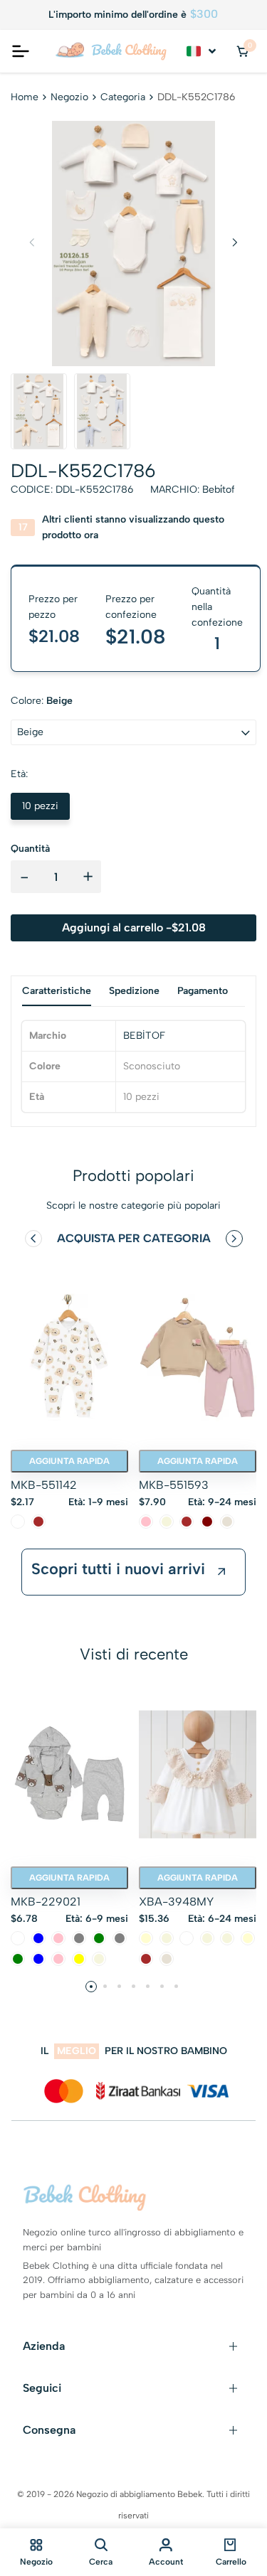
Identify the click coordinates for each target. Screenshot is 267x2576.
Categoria (123, 97)
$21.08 (136, 636)
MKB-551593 (174, 1485)
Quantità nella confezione (217, 607)
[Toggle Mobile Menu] (21, 51)
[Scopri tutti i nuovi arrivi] (221, 1572)
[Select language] (202, 51)
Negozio (69, 97)
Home (25, 97)
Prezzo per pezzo (53, 607)
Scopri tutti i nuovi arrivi (118, 1569)
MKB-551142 (44, 1485)
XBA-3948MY (176, 1902)
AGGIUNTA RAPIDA (69, 1461)
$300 (204, 14)
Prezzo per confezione (131, 607)
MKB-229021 (46, 1902)
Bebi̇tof (219, 490)
